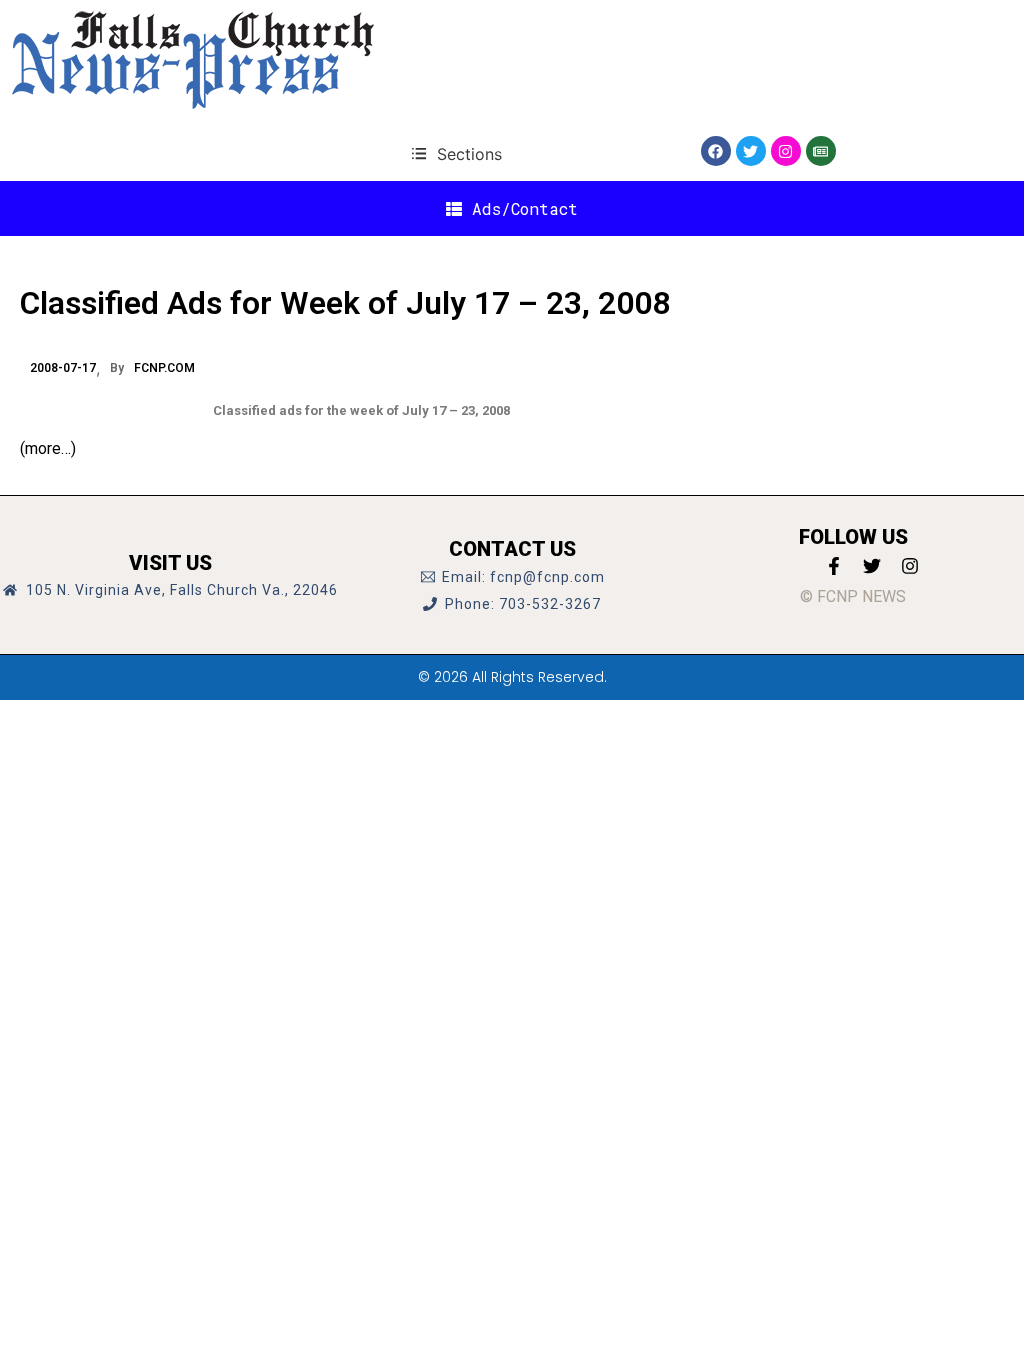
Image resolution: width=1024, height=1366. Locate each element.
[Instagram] (786, 151)
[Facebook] (716, 151)
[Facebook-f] (834, 566)
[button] (456, 153)
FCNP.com (164, 368)
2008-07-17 (63, 368)
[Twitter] (751, 151)
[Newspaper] (821, 151)
